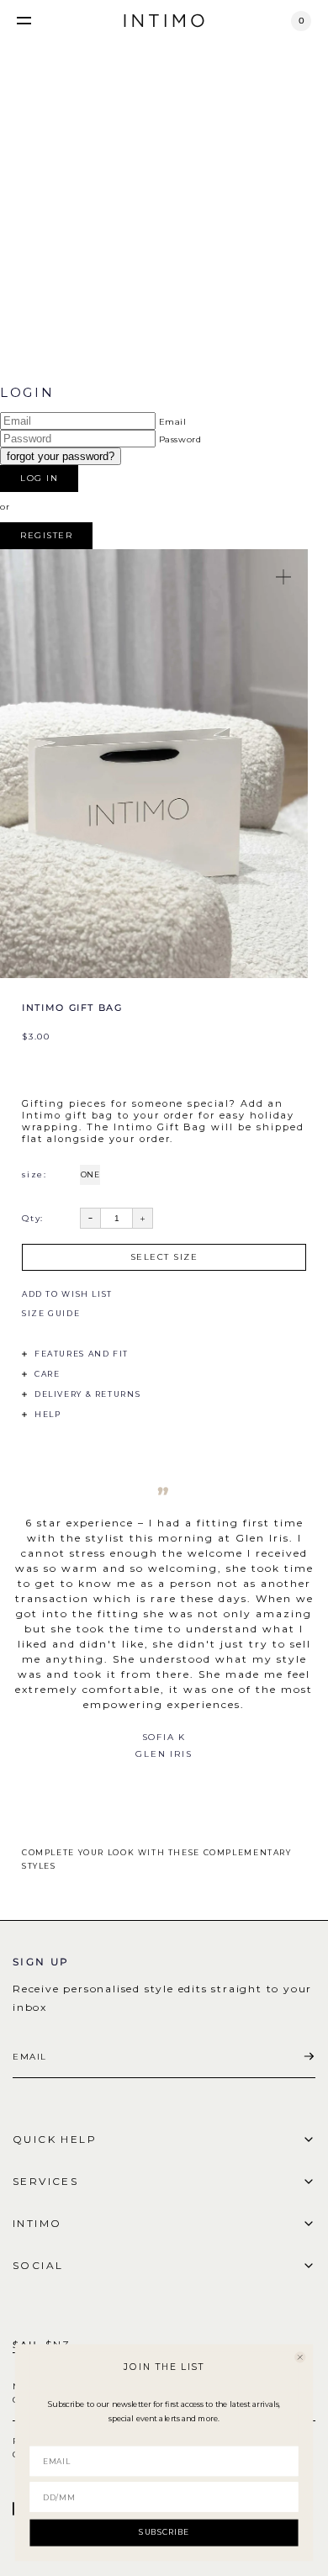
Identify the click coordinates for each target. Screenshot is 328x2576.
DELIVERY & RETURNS (87, 1394)
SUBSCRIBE (164, 2532)
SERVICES (45, 2181)
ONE (90, 1174)
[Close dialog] (300, 2357)
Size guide (51, 1313)
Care (47, 1374)
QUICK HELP (55, 2139)
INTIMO (37, 2223)
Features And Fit (82, 1354)
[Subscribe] (309, 2057)
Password (180, 439)
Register (46, 535)
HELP (48, 1414)
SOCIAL (38, 2265)
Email (173, 422)
